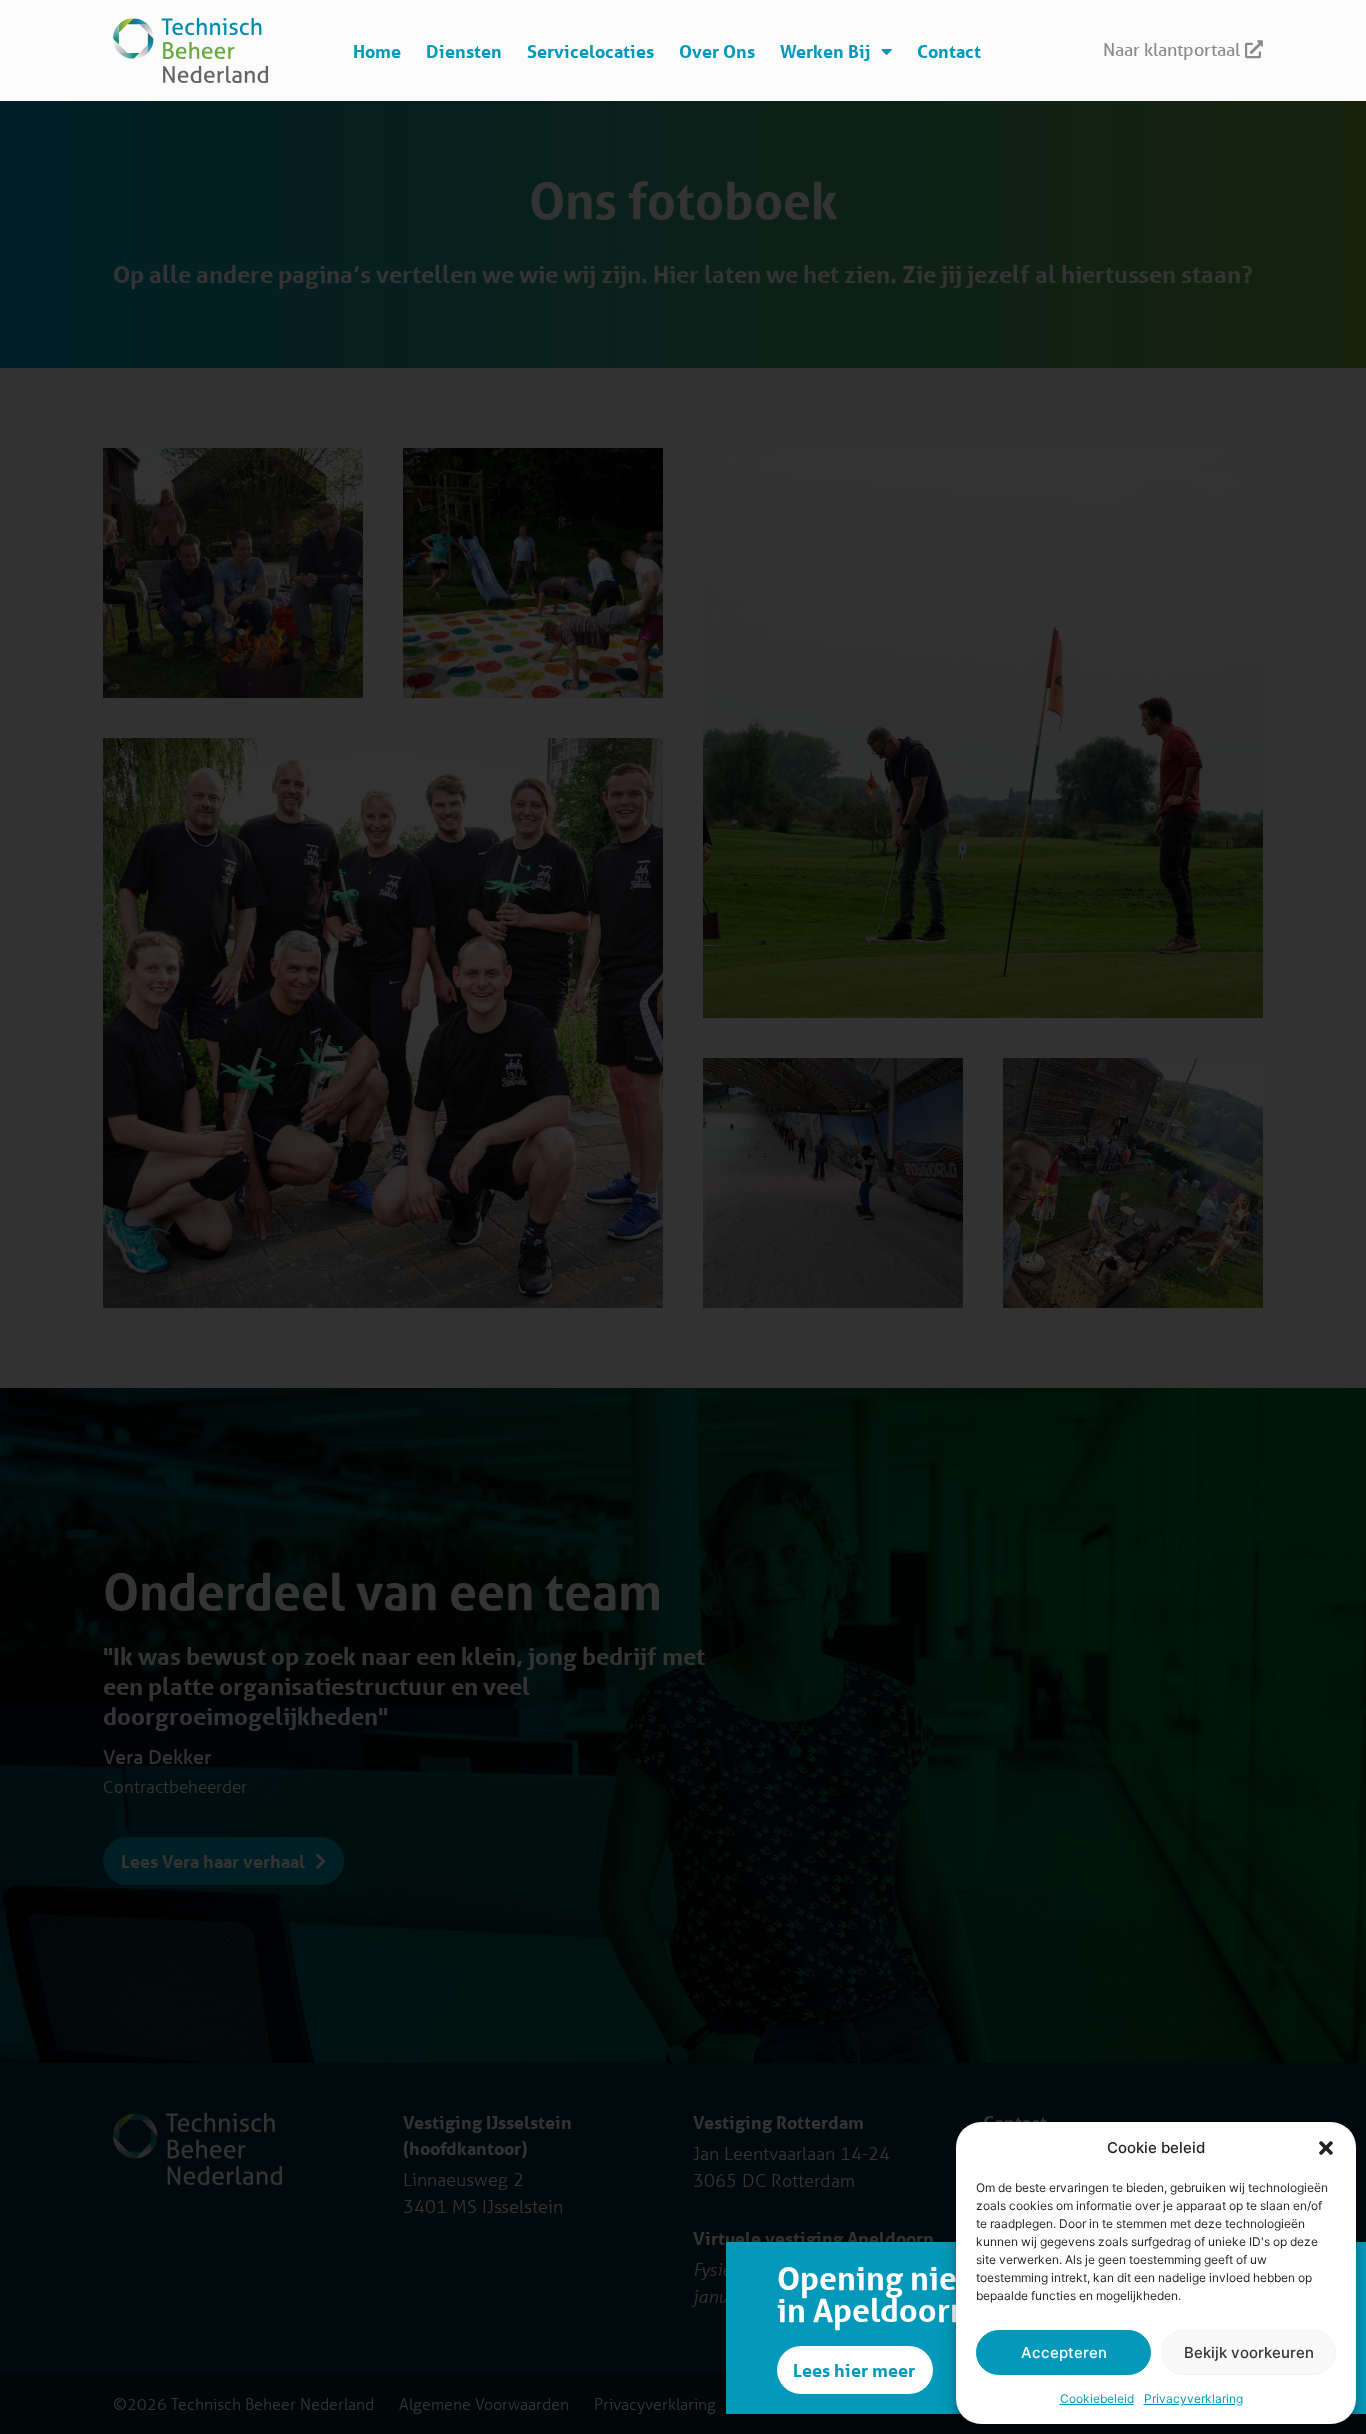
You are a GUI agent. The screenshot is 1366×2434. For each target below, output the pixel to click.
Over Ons (717, 51)
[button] (1326, 2148)
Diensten (464, 51)
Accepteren (1064, 2352)
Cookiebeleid (1097, 2398)
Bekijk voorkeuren (1249, 2352)
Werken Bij (825, 51)
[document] (683, 1217)
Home (377, 51)
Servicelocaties (590, 51)
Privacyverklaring (1193, 2398)
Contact (949, 51)
